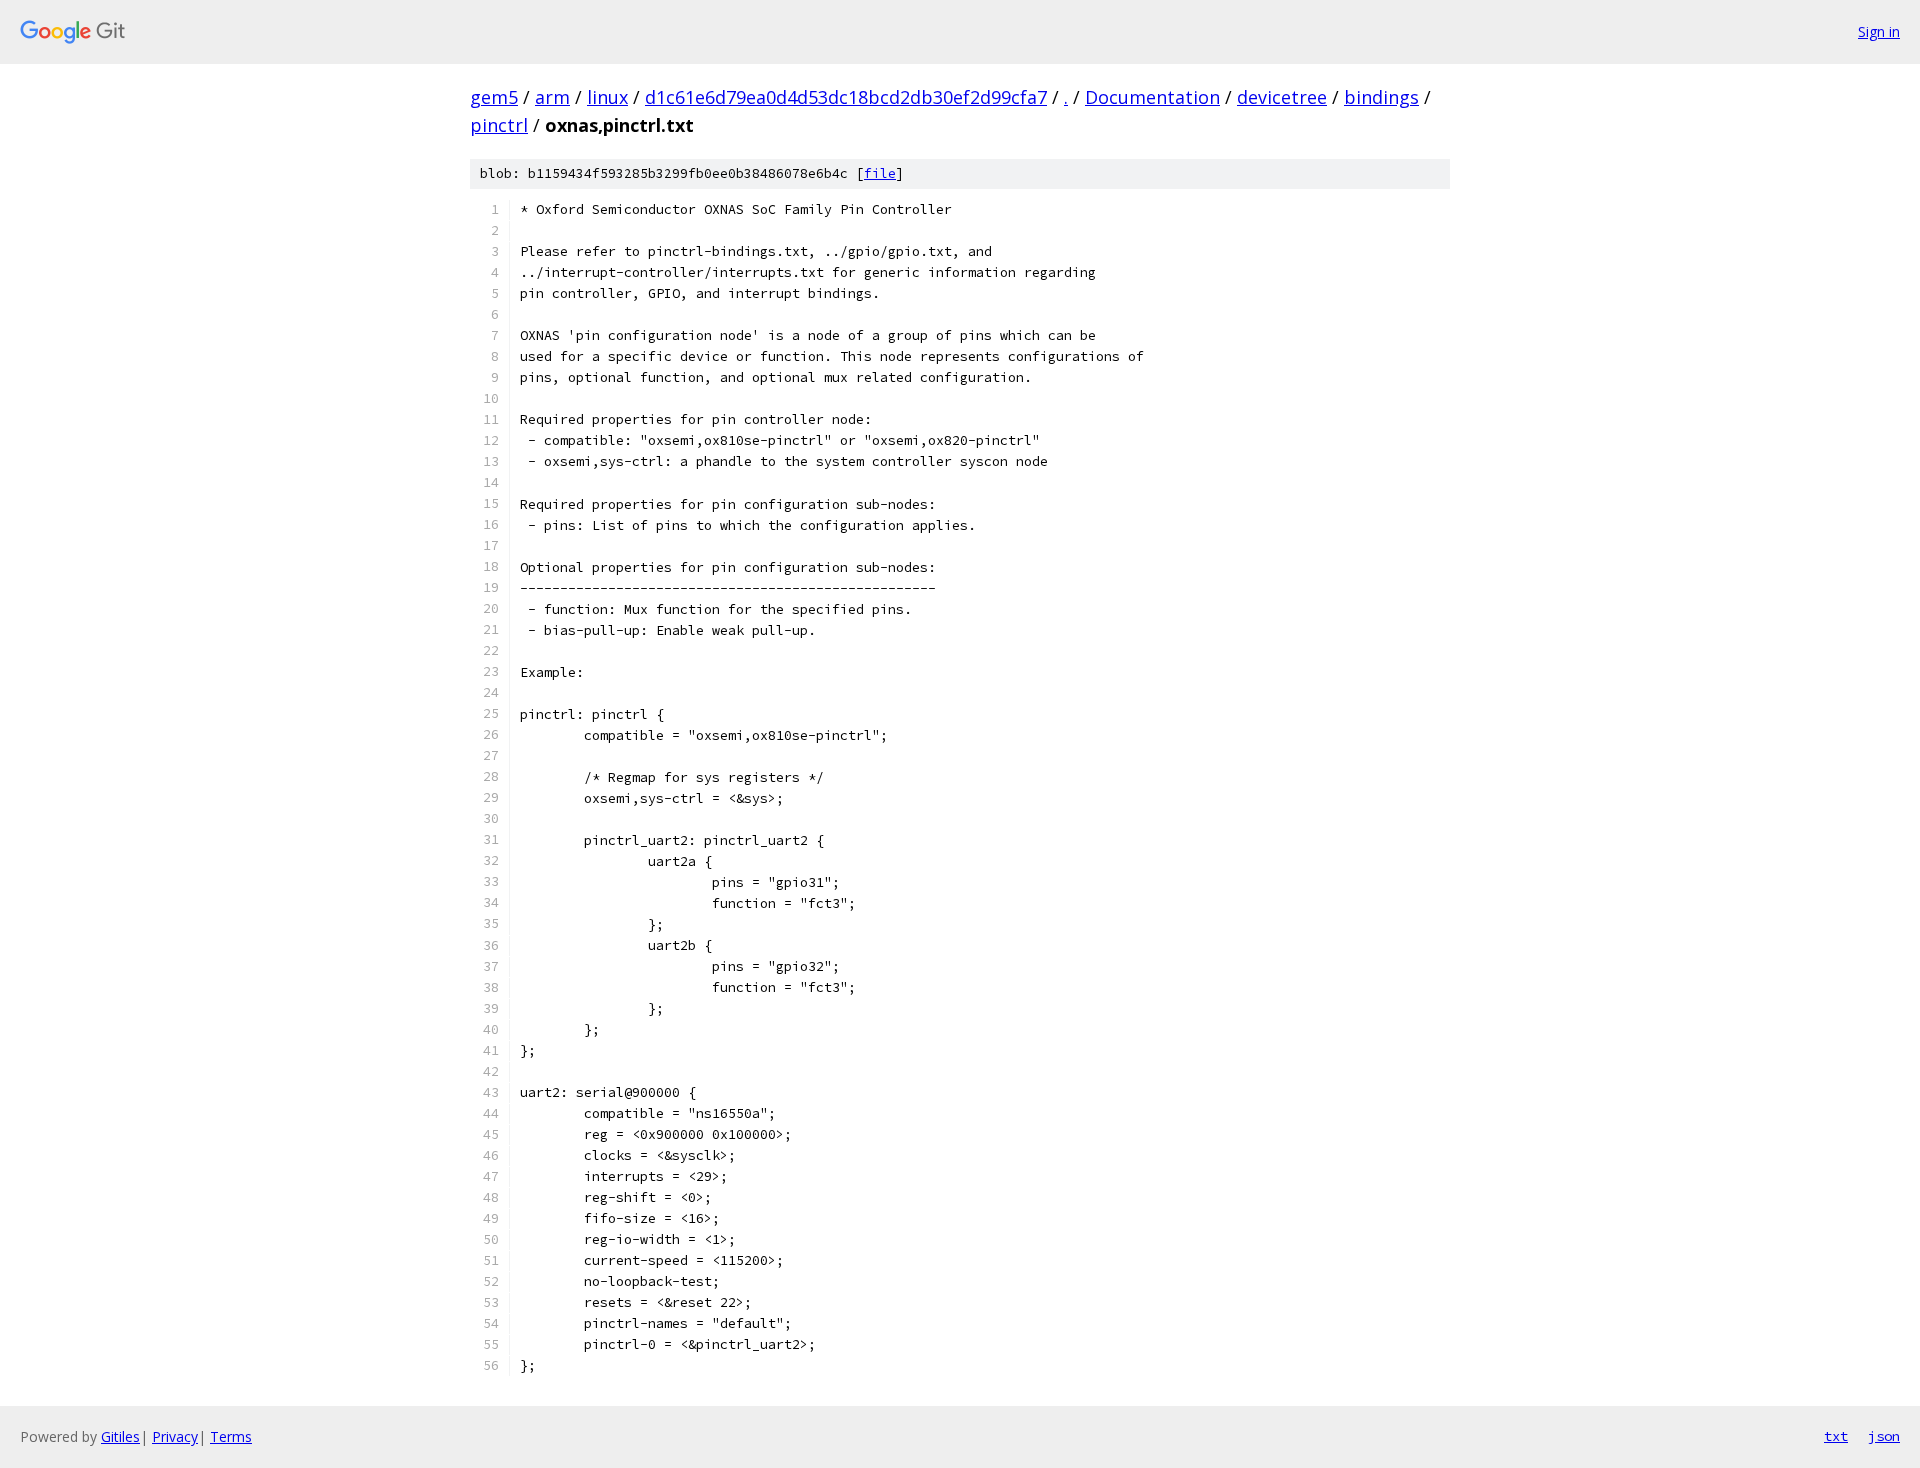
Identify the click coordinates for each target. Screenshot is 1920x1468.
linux (607, 97)
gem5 (494, 97)
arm (552, 97)
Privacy (175, 1436)
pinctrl (499, 125)
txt (1836, 1436)
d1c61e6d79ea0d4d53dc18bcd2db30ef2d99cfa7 (846, 97)
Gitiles (120, 1436)
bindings (1381, 97)
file (880, 173)
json (1884, 1436)
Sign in (1879, 31)
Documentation (1152, 97)
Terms (231, 1436)
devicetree (1282, 97)
